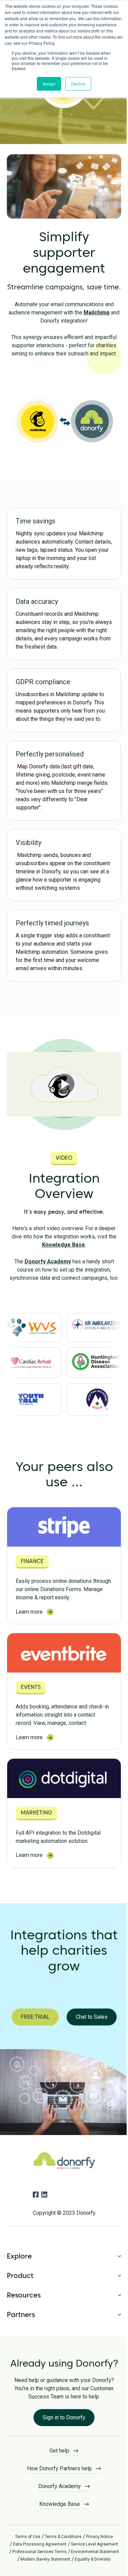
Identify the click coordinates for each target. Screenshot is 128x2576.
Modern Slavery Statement (89, 2562)
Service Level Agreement (92, 2547)
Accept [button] (49, 84)
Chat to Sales (92, 2017)
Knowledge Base (63, 1245)
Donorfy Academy (48, 1261)
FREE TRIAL (35, 2017)
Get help (57, 2454)
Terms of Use (25, 2540)
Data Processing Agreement (37, 2547)
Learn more (29, 1612)
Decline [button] (78, 84)
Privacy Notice (97, 2540)
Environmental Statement (36, 2562)
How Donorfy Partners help (57, 2471)
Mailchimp (97, 313)
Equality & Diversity (63, 2570)
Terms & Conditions (61, 2540)
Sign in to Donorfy (62, 2421)
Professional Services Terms (63, 2555)
